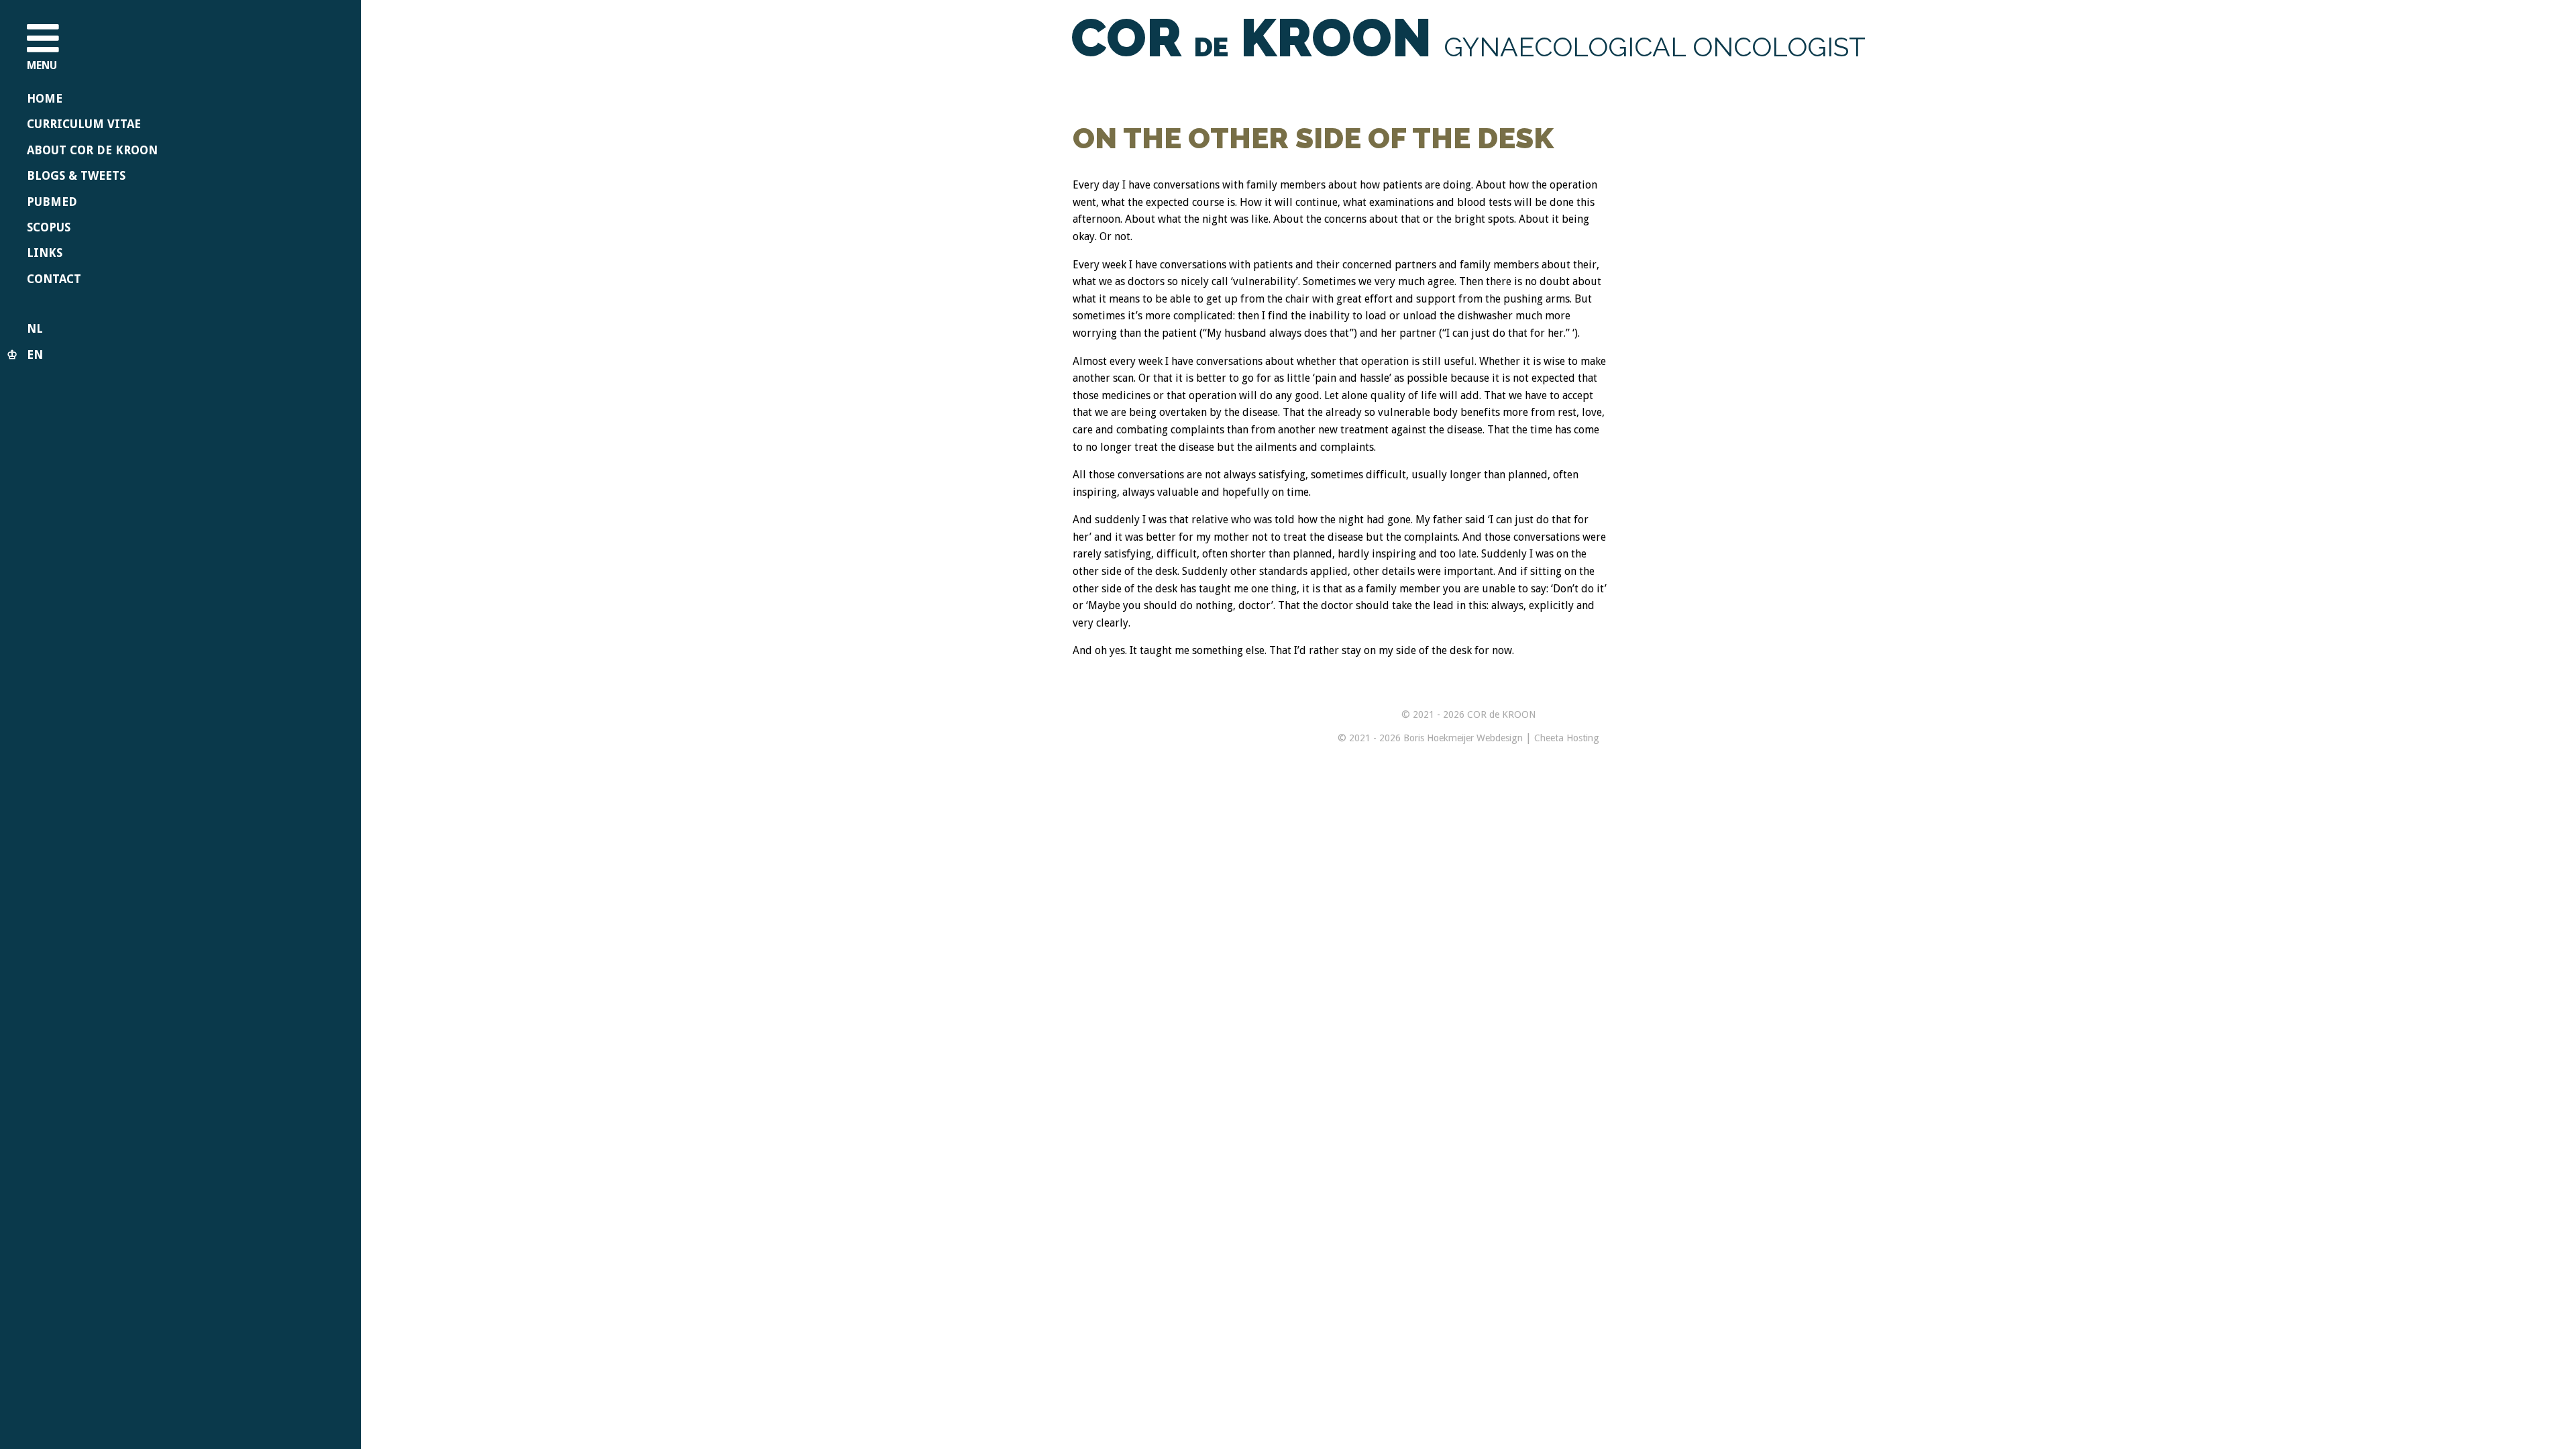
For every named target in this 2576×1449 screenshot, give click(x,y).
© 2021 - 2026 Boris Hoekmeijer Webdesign (1430, 738)
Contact (54, 279)
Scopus (49, 227)
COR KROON (1468, 38)
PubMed (52, 202)
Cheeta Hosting (1567, 738)
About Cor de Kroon (92, 150)
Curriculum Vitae (84, 124)
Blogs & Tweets (76, 176)
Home (45, 99)
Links (45, 253)
